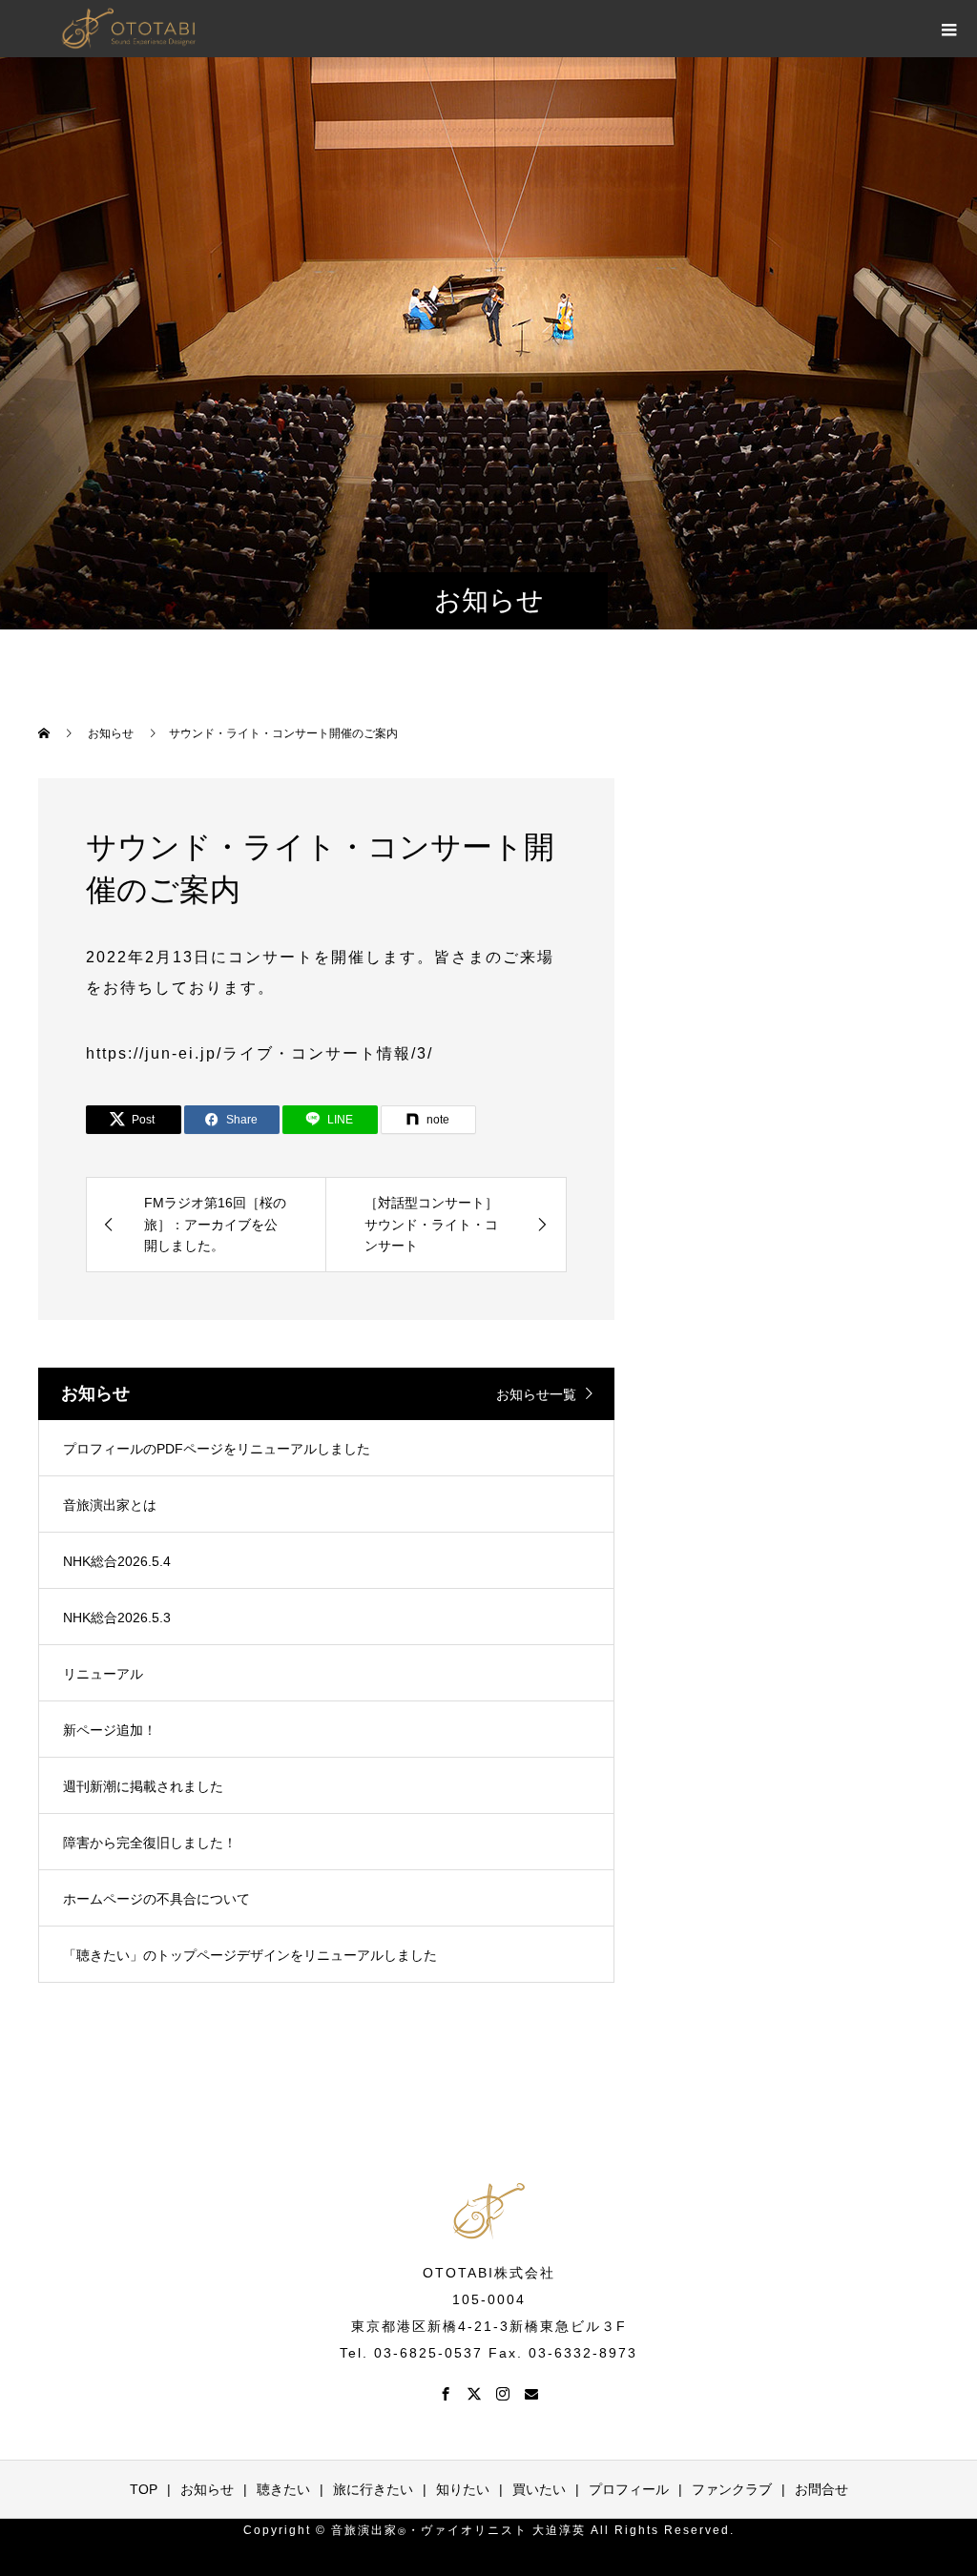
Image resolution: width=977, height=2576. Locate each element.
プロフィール (629, 2489)
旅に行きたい (373, 2489)
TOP (144, 2489)
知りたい (463, 2489)
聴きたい (283, 2489)
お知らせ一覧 (536, 1394)
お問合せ (821, 2489)
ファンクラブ (732, 2489)
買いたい (539, 2489)
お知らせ (207, 2489)
